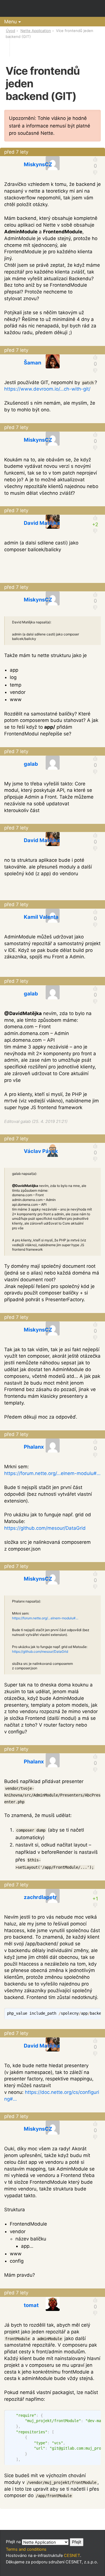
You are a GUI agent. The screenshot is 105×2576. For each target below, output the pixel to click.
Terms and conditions (26, 2549)
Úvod (11, 31)
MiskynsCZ (38, 164)
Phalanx (34, 1447)
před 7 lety (16, 152)
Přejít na (14, 2542)
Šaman (32, 363)
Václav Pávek (41, 1151)
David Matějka (42, 523)
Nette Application (36, 31)
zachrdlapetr (40, 1897)
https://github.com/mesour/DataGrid (45, 1528)
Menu (11, 22)
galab (31, 764)
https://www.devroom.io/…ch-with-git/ (47, 389)
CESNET (72, 2555)
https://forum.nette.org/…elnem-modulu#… (52, 1473)
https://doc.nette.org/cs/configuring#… (52, 2096)
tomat (31, 2305)
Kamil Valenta (41, 917)
